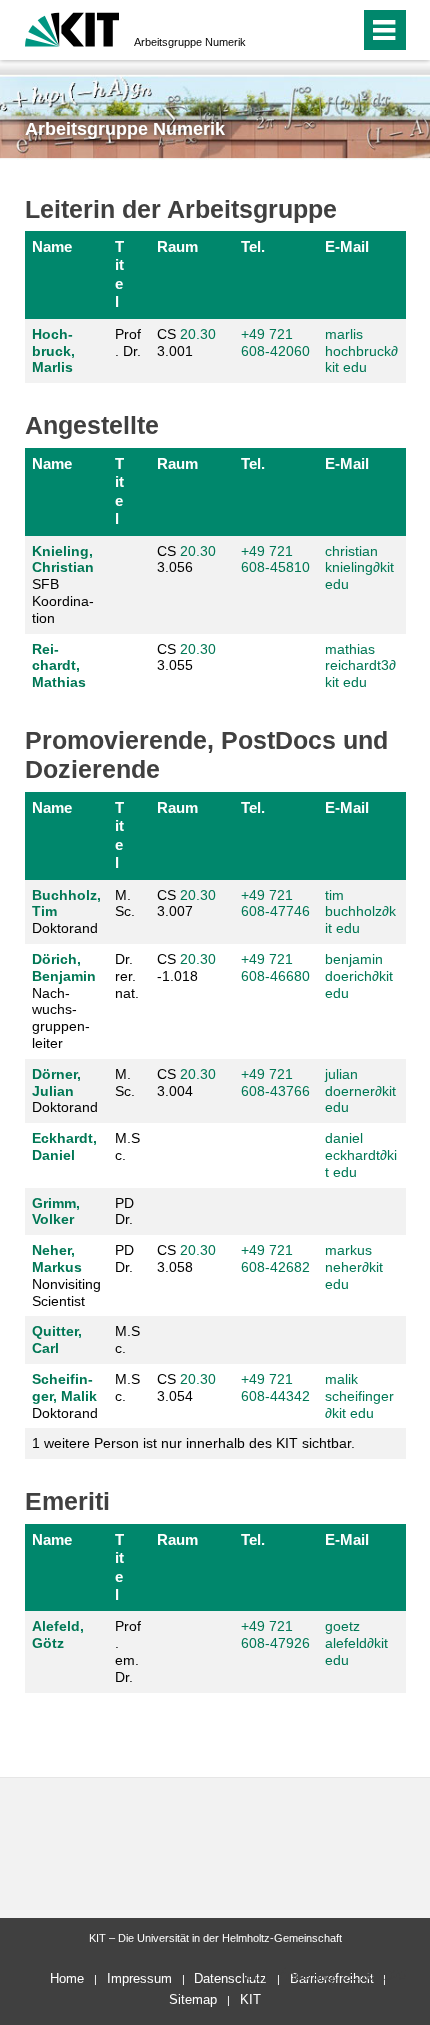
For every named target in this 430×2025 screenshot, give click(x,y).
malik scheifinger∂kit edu (359, 1396)
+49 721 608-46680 (275, 967)
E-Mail (347, 246)
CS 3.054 (186, 1387)
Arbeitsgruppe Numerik (190, 42)
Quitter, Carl (57, 1339)
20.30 (198, 334)
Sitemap (193, 1999)
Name (52, 246)
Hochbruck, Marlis (53, 351)
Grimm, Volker (56, 1211)
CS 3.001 (186, 342)
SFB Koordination (63, 584)
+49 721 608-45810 (275, 559)
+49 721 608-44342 (275, 1387)
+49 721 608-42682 (275, 1258)
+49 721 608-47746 (275, 903)
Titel (119, 274)
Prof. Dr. (128, 342)
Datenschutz (230, 1978)
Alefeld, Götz (58, 1634)
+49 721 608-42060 (275, 342)
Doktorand (66, 912)
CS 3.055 (186, 657)
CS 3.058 (186, 1258)
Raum (177, 246)
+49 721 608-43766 (275, 1082)
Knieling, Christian (63, 559)
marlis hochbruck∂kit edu (361, 351)
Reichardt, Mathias (59, 666)
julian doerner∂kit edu (360, 1091)
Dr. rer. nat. (127, 976)
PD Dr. (124, 1211)
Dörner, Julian (56, 1082)
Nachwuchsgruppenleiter (64, 1001)
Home (67, 1978)
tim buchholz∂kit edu (360, 912)
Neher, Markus (57, 1258)
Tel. (253, 246)
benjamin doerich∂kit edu (359, 976)
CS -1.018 (186, 967)
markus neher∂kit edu (354, 1267)
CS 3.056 (186, 559)
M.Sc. (127, 1146)
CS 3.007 (186, 903)
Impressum (139, 1978)
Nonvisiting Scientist (66, 1275)
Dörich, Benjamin (64, 967)
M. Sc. (125, 903)
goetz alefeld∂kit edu (356, 1643)
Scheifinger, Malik (64, 1387)
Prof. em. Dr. (128, 1651)
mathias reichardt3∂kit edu (360, 666)
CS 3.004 (186, 1082)
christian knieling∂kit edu (359, 568)
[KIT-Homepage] (72, 27)
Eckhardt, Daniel (64, 1146)
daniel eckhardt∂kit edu (361, 1155)
